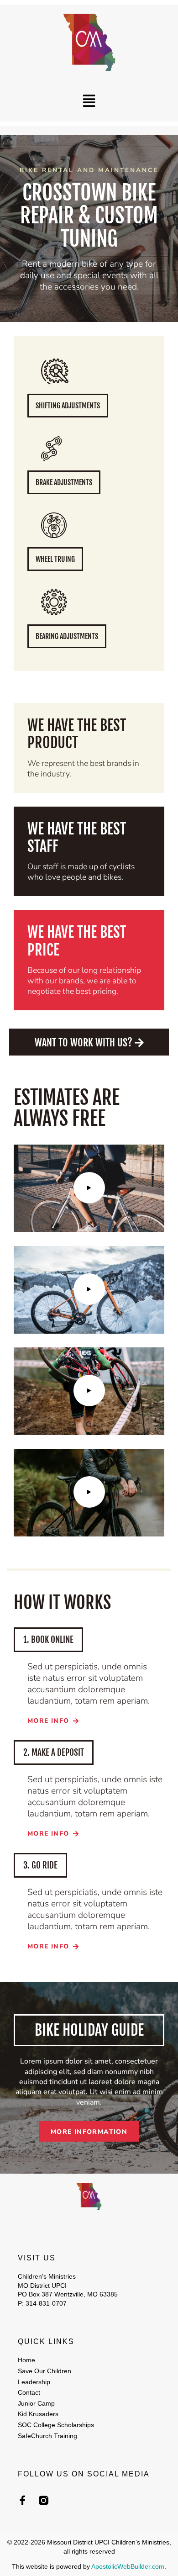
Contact (29, 2392)
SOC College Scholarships (56, 2425)
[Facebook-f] (23, 2500)
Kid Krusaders (38, 2414)
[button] (89, 101)
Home (26, 2360)
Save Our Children (44, 2371)
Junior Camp (36, 2403)
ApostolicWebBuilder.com (128, 2566)
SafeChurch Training (47, 2436)
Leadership (34, 2382)
